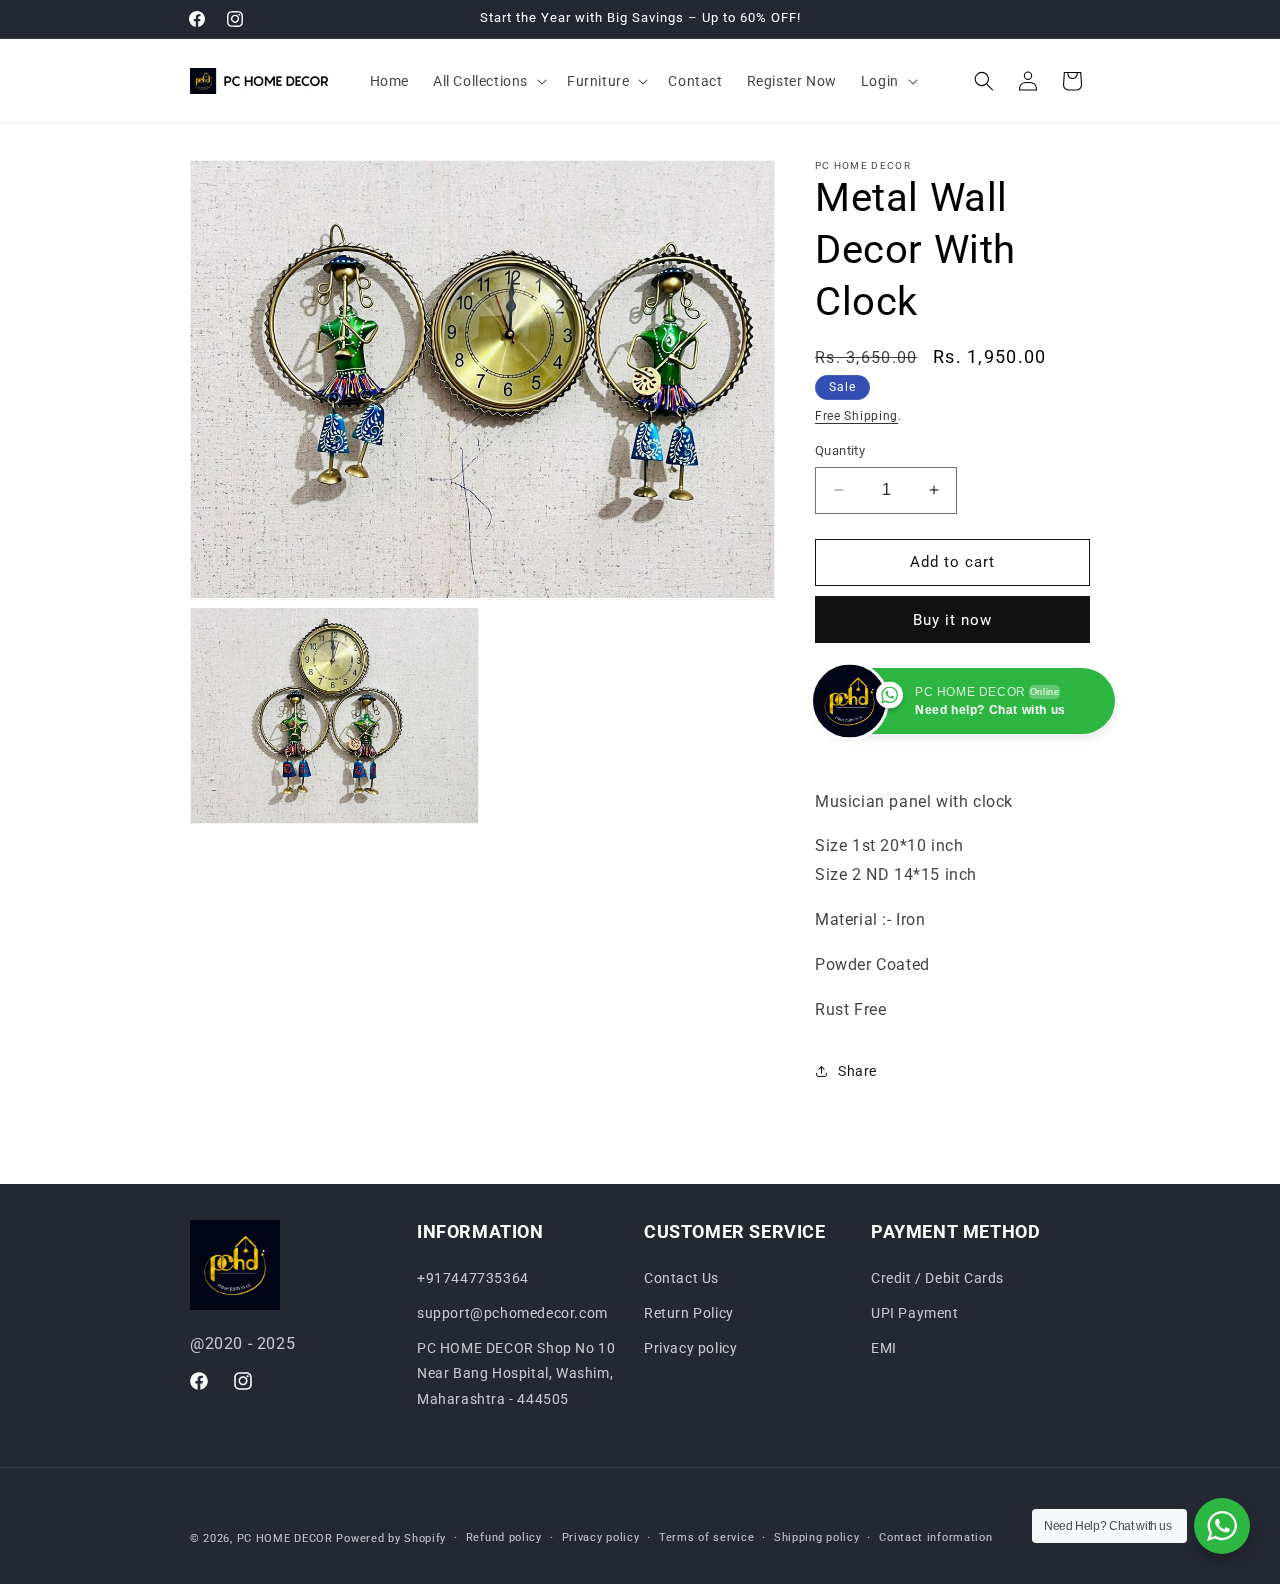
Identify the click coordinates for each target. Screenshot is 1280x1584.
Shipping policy (817, 1537)
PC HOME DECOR (285, 1538)
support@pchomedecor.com (512, 1313)
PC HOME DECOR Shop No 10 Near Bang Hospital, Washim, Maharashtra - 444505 (516, 1373)
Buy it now (952, 620)
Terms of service (706, 1537)
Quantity (840, 450)
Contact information (935, 1537)
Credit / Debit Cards (937, 1278)
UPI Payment (915, 1313)
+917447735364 (473, 1278)
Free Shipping (856, 416)
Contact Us (681, 1278)
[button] (488, 81)
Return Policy (689, 1313)
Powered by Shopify (391, 1538)
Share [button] (857, 1071)
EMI (884, 1348)
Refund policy (504, 1537)
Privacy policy (690, 1348)
